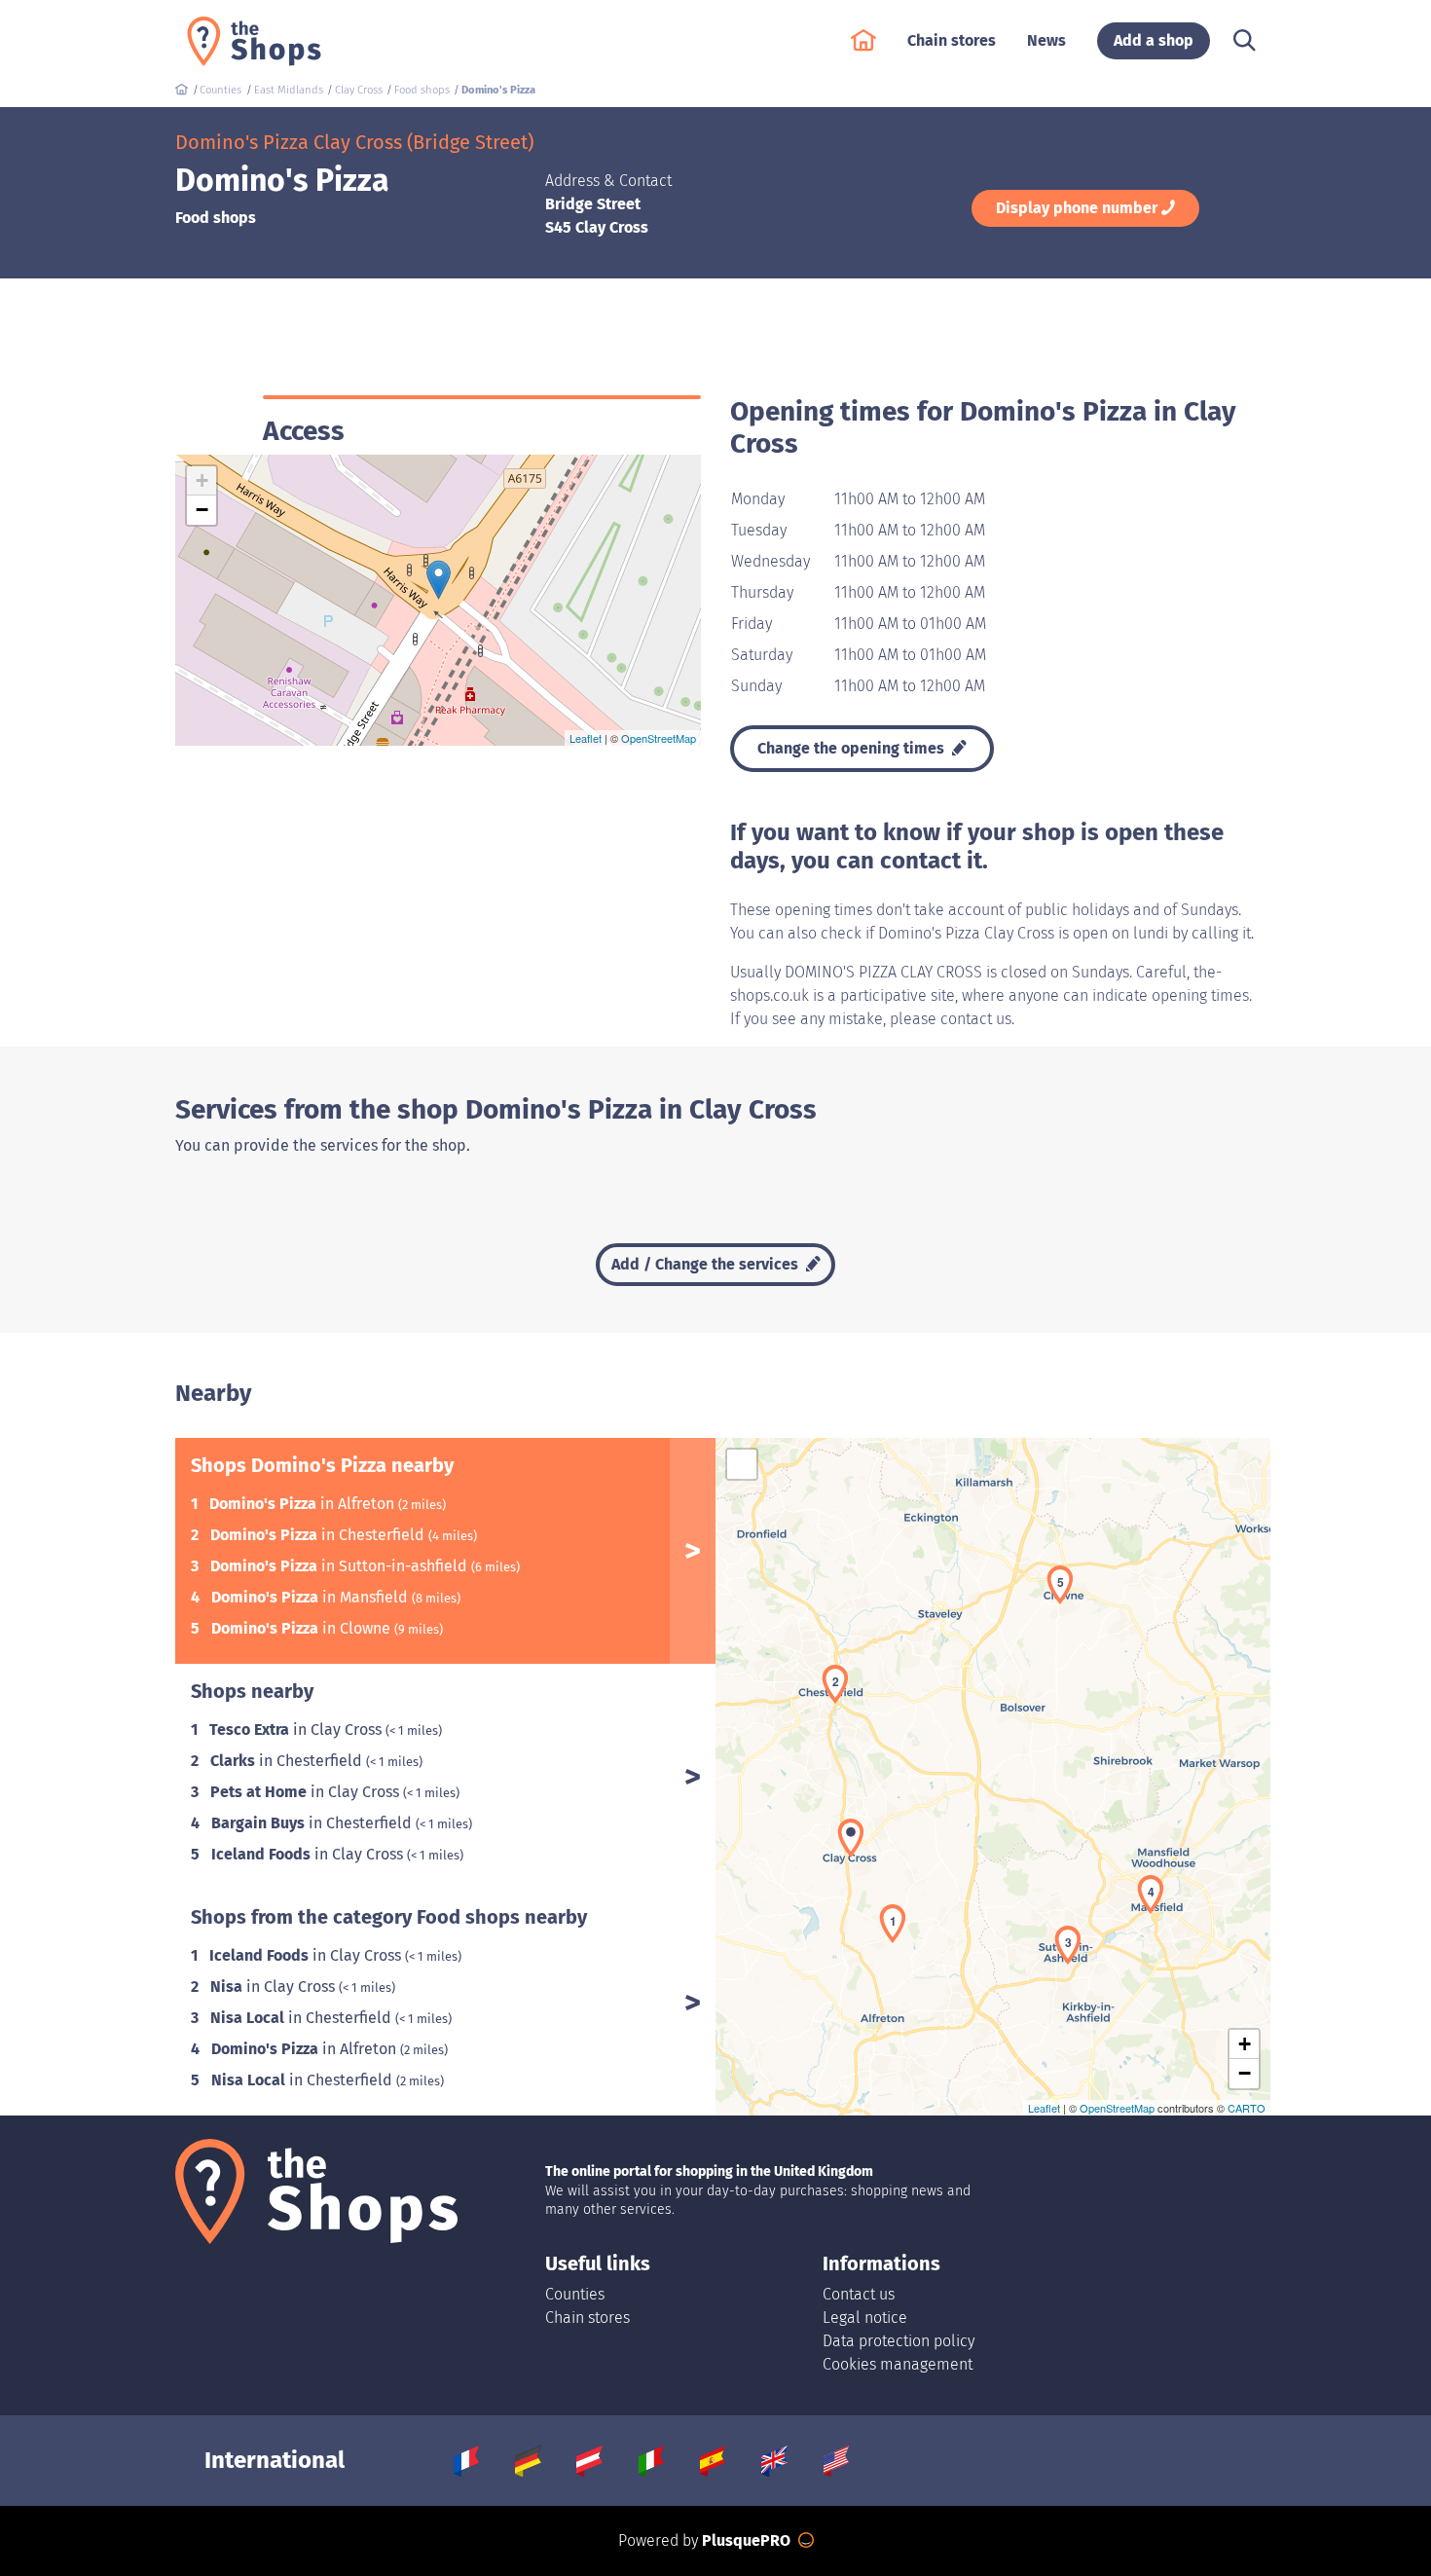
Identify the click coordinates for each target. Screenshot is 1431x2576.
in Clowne (303, 1628)
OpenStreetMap (659, 738)
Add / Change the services (707, 1264)
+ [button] (202, 480)
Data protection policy (899, 2341)
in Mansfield (312, 1597)
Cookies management (898, 2364)
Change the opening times (853, 748)
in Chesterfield (319, 1535)
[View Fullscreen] (742, 1464)
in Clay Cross (297, 1730)
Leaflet (586, 738)
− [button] (202, 510)
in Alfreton (304, 1504)
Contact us (859, 2294)
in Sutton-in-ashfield (341, 1566)
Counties (575, 2294)
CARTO (1247, 2108)
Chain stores (587, 2318)
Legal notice (865, 2318)
